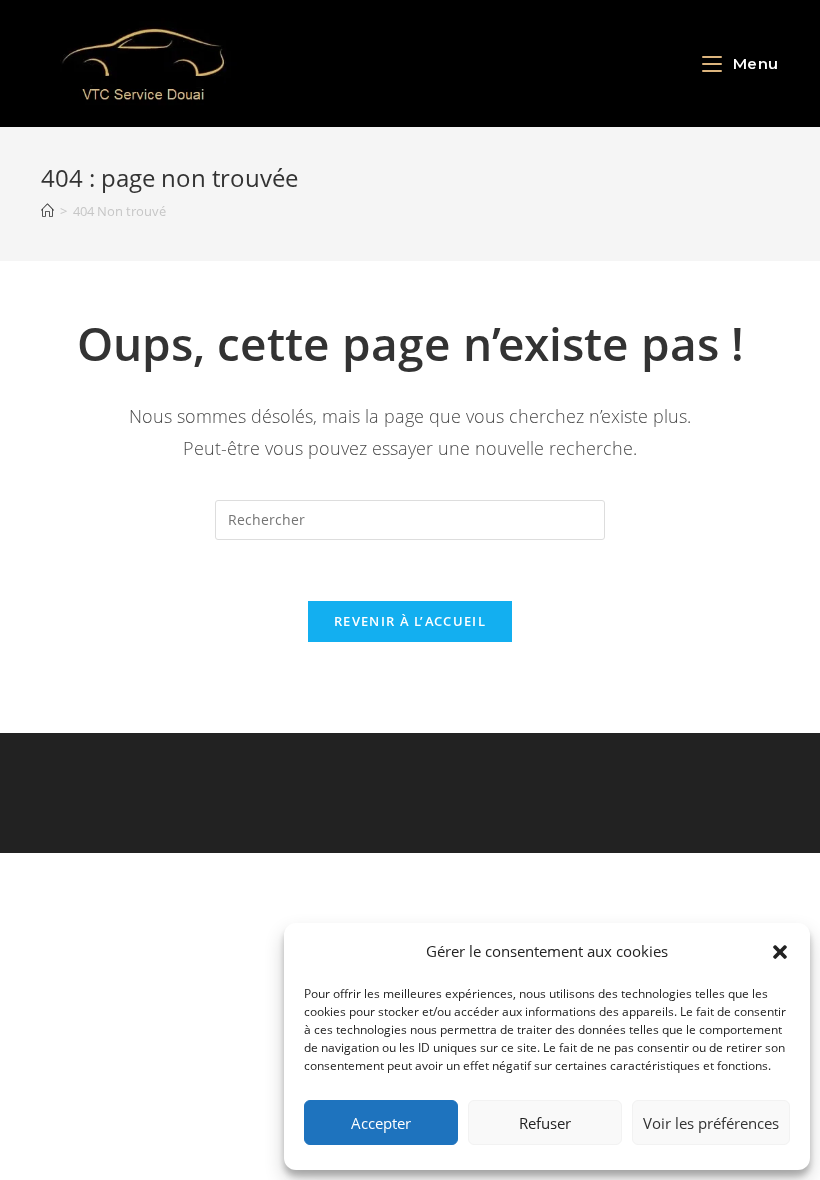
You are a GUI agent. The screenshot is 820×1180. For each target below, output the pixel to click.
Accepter (381, 1123)
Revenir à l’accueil (410, 621)
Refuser (545, 1123)
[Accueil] (47, 211)
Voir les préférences (711, 1123)
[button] (780, 952)
